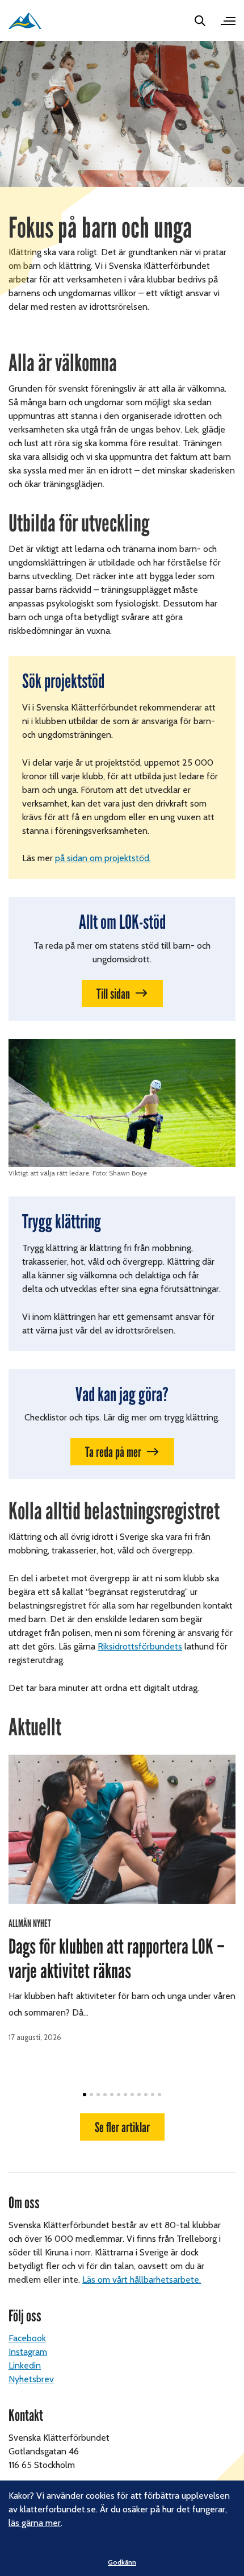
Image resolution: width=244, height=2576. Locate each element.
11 (153, 2095)
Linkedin (25, 2365)
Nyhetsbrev (31, 2379)
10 (146, 2095)
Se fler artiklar (122, 2127)
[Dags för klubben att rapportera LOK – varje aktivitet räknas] (122, 1829)
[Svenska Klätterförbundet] (25, 21)
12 (159, 2095)
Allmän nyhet (30, 1923)
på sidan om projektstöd (102, 858)
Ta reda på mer (113, 1452)
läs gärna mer (35, 2523)
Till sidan (113, 994)
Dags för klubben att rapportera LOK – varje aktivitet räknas (117, 1959)
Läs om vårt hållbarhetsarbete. (142, 2280)
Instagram (28, 2352)
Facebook (27, 2338)
